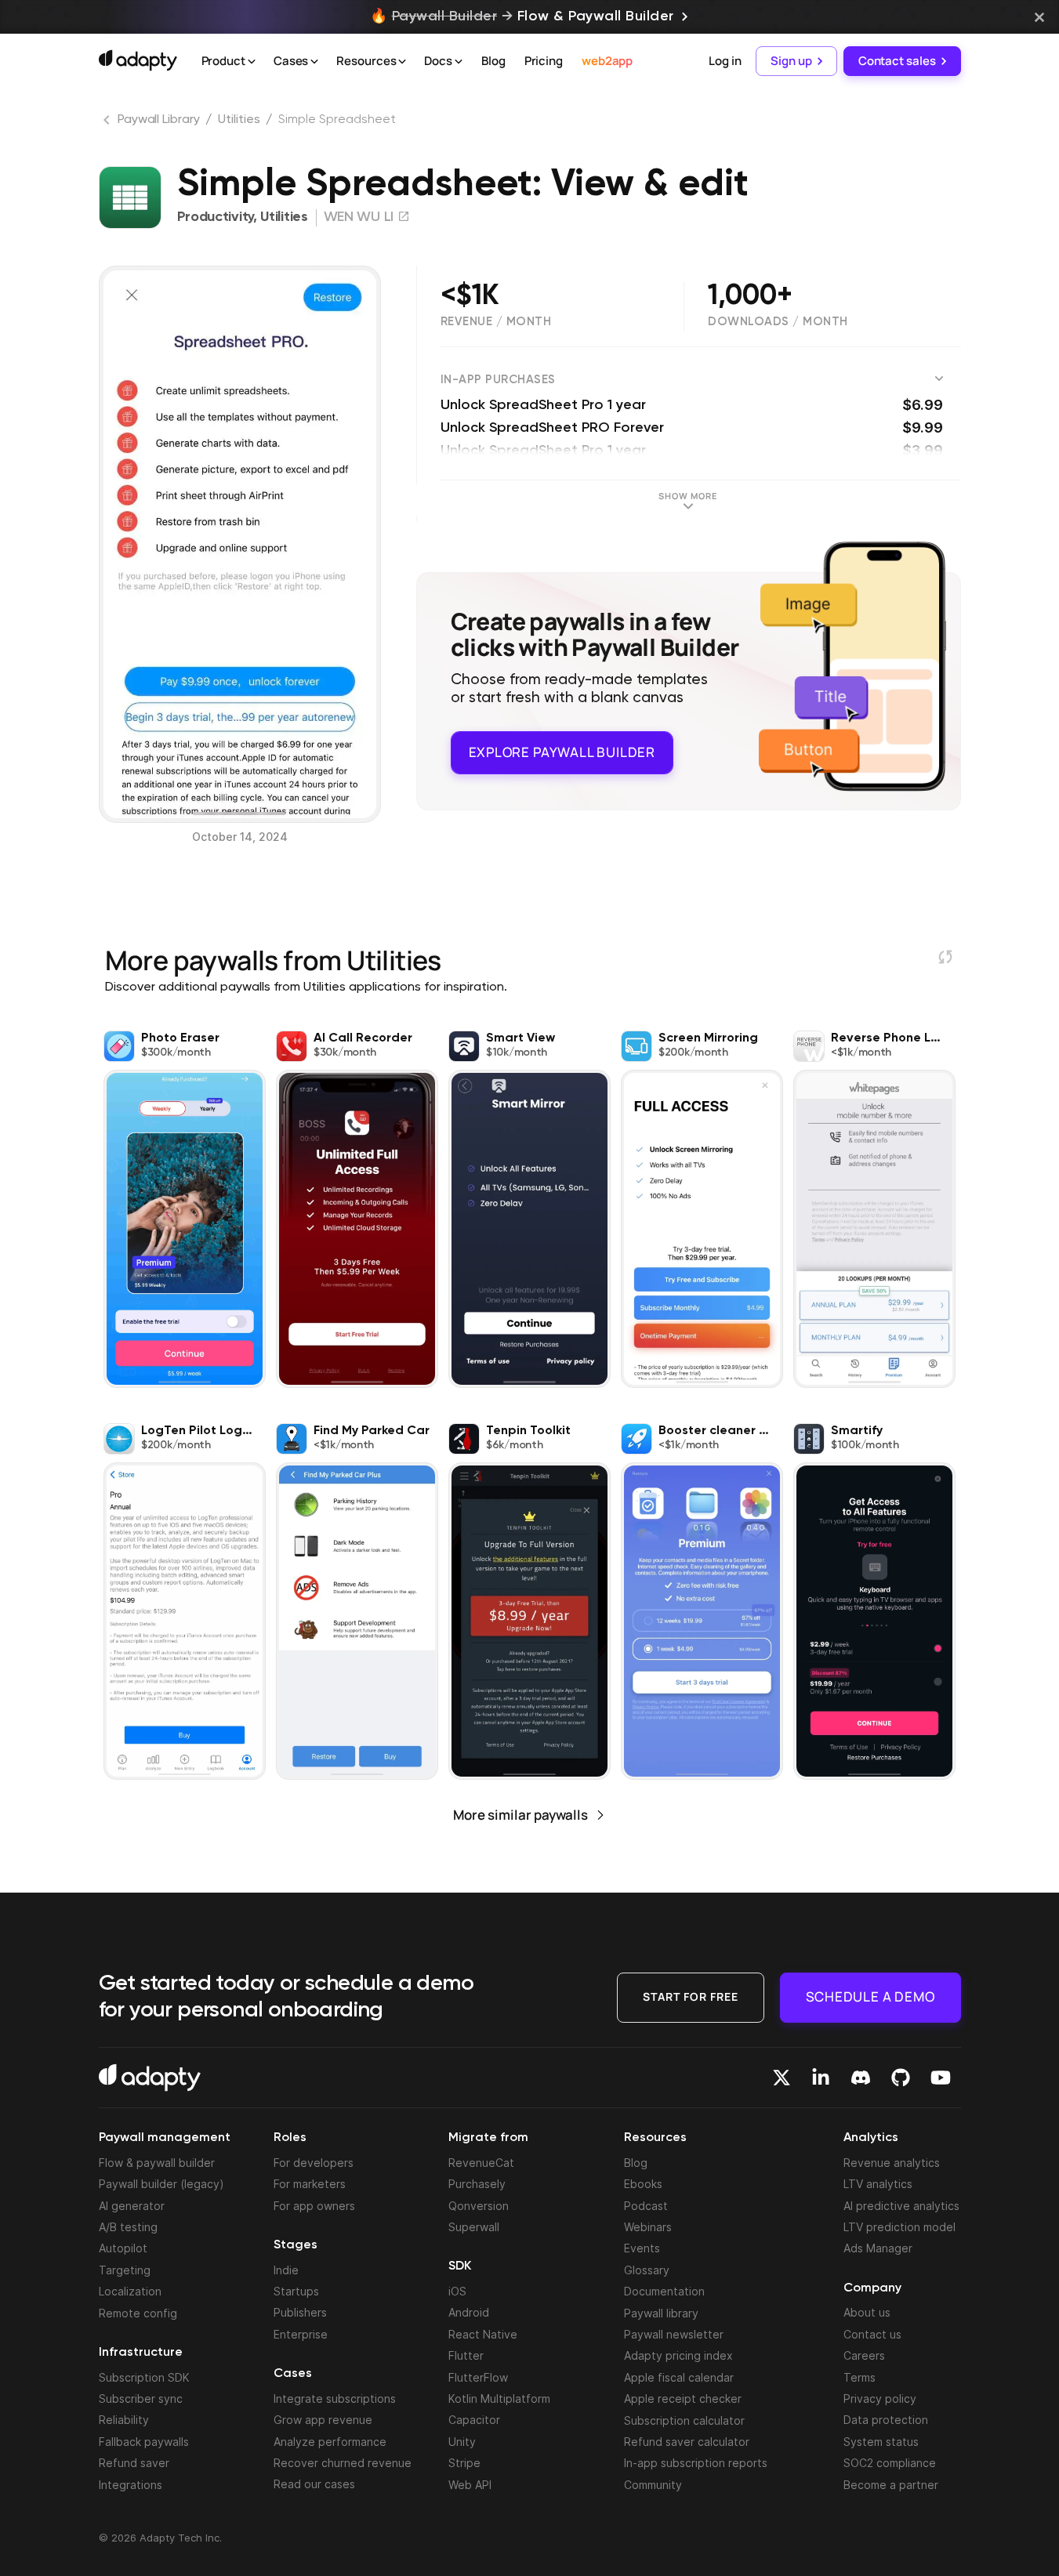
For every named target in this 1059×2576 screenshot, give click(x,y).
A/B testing (128, 2227)
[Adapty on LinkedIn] (821, 2078)
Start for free (691, 1996)
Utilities (239, 120)
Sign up (791, 61)
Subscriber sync (141, 2398)
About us (867, 2312)
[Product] (252, 62)
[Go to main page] (138, 60)
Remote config (138, 2313)
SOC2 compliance (890, 2463)
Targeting (125, 2270)
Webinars (648, 2227)
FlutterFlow (478, 2377)
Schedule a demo (870, 1996)
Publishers (300, 2312)
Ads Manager (878, 2248)
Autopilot (123, 2248)
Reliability (124, 2420)
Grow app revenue (323, 2420)
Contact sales (897, 61)
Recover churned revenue (343, 2463)
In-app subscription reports (696, 2463)
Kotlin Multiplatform (499, 2398)
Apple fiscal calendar (679, 2377)
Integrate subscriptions (335, 2398)
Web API (470, 2485)
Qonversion (479, 2206)
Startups (296, 2291)
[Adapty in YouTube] (941, 2078)
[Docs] (459, 62)
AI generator (132, 2206)
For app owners (314, 2206)
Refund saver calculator (687, 2442)
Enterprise (301, 2334)
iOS (457, 2291)
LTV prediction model (899, 2227)
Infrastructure (141, 2353)
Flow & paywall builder (157, 2163)
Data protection (886, 2420)
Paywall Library (159, 120)
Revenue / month (496, 322)
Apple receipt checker (683, 2398)
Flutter (466, 2355)
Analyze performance (330, 2442)
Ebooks (643, 2184)
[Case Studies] (314, 62)
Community (653, 2485)
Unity (462, 2442)
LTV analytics (878, 2184)
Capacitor (474, 2420)
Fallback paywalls (144, 2442)
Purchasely (477, 2184)
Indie (286, 2270)
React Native (483, 2334)
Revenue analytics (892, 2163)
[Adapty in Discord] (861, 2078)
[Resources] (402, 62)
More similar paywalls (520, 1815)
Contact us (872, 2334)
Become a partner (891, 2485)
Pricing (544, 61)
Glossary (647, 2270)
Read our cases (314, 2484)
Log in (725, 61)
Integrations (131, 2485)
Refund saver (134, 2463)
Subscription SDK (144, 2377)
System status (881, 2442)
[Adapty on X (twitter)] (782, 2078)
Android (469, 2312)
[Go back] (108, 123)
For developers (314, 2163)
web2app (607, 61)
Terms (860, 2377)
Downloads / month (778, 322)
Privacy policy (880, 2398)
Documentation (664, 2291)
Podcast (646, 2206)
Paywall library (661, 2313)
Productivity (215, 217)
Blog (493, 61)
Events (642, 2248)
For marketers (310, 2184)
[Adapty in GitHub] (901, 2078)
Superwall (474, 2227)
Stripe (464, 2463)
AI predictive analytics (901, 2206)
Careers (864, 2355)
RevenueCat (481, 2163)
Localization (130, 2291)
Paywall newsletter (674, 2334)
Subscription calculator (684, 2420)
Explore (562, 752)
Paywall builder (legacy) (161, 2184)
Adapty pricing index (678, 2355)
